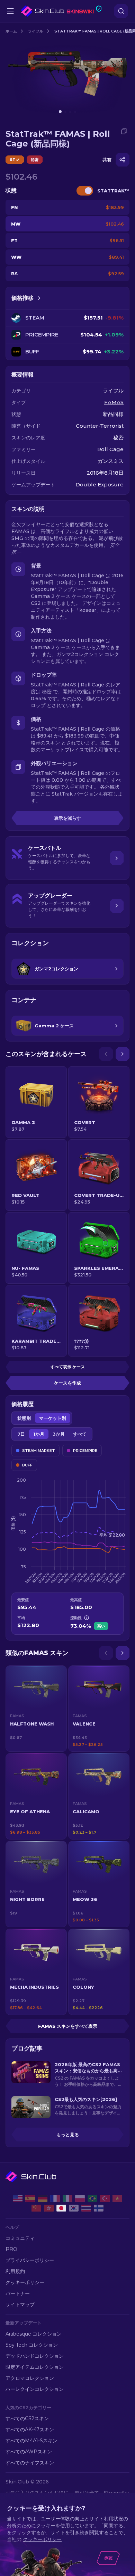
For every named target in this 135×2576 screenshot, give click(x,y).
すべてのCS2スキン (27, 2418)
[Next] (123, 1054)
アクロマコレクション (30, 2378)
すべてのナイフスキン (30, 2463)
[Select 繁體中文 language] (49, 2208)
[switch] (85, 191)
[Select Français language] (55, 2198)
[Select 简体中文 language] (36, 2208)
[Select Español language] (30, 2198)
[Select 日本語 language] (61, 2208)
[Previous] (106, 1054)
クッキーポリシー (25, 2282)
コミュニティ (20, 2238)
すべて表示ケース (68, 1367)
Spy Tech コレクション (32, 2345)
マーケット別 (53, 1418)
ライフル (36, 31)
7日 (21, 1434)
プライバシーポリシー (30, 2260)
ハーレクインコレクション (35, 2389)
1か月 (39, 1434)
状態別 (24, 1418)
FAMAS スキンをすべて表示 (68, 2026)
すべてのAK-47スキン (30, 2430)
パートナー (18, 2293)
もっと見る (68, 2135)
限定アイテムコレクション (35, 2367)
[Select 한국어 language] (74, 2208)
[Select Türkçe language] (105, 2198)
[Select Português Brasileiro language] (92, 2198)
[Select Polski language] (80, 2198)
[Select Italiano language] (67, 2198)
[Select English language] (18, 2198)
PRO (11, 2249)
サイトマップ (20, 2304)
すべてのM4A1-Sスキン (31, 2441)
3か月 (59, 1434)
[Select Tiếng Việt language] (117, 2198)
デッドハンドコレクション (35, 2356)
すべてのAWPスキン (29, 2452)
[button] (36, 1709)
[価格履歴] (39, 298)
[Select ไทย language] (86, 2208)
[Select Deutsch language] (43, 2198)
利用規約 (15, 2271)
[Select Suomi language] (99, 2208)
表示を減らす (67, 818)
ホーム (11, 31)
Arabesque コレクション (34, 2334)
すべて (80, 1434)
